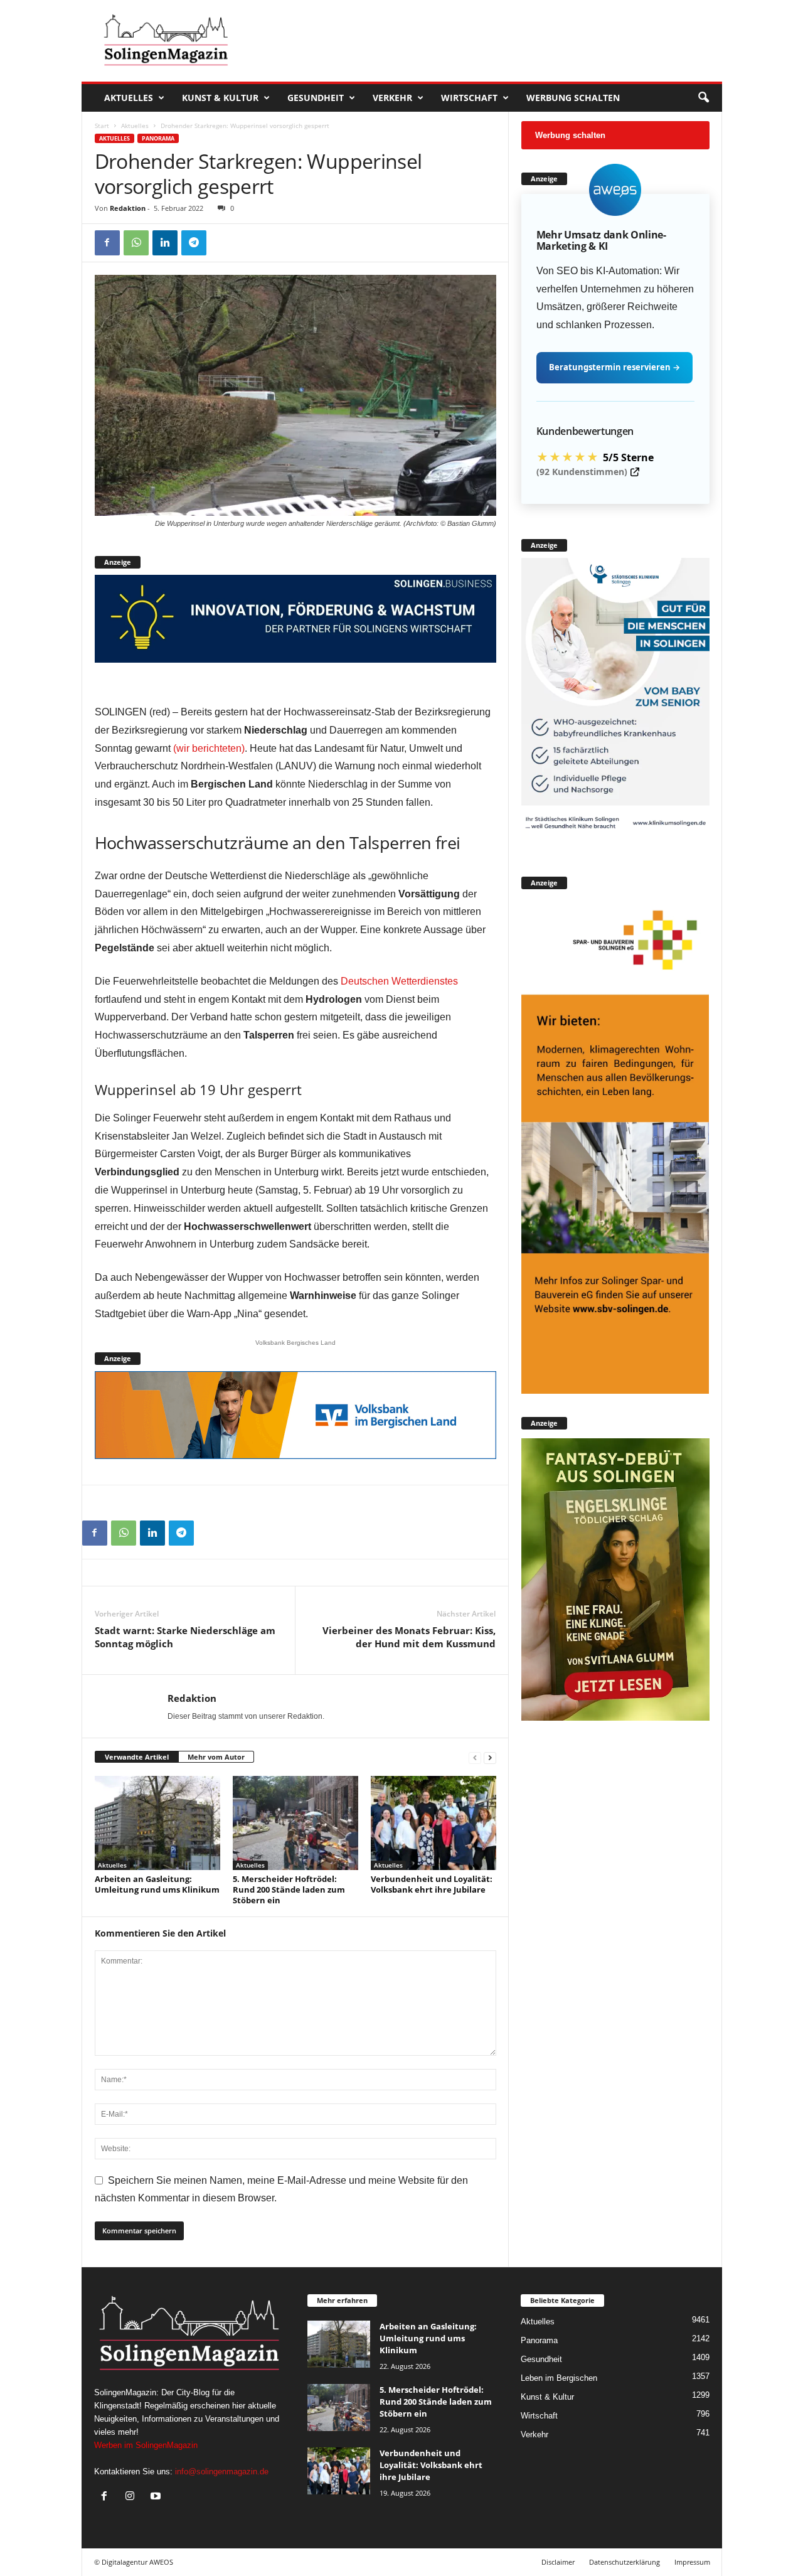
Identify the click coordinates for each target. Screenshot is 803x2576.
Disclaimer (558, 2562)
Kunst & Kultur (220, 98)
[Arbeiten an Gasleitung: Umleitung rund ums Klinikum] (157, 1823)
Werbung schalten (573, 98)
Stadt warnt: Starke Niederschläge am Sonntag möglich (185, 1637)
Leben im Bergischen (559, 2378)
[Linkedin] (165, 243)
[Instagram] (133, 2497)
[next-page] (490, 1757)
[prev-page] (475, 1757)
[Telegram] (194, 243)
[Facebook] (107, 243)
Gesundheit (316, 98)
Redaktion (128, 208)
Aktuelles (129, 98)
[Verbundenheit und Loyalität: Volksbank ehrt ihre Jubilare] (433, 1823)
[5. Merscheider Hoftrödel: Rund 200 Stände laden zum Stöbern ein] (295, 1823)
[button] (703, 98)
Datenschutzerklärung (625, 2562)
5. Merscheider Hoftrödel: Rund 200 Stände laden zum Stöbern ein (289, 1889)
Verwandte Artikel (137, 1757)
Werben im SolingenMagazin (146, 2445)
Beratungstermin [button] (614, 367)
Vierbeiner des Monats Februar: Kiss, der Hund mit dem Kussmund (409, 1637)
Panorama (158, 138)
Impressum (692, 2562)
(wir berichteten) (209, 748)
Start (102, 126)
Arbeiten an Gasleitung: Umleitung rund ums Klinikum (157, 1884)
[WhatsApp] (136, 243)
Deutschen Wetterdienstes (399, 981)
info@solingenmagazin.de (222, 2472)
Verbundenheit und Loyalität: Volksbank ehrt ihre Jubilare (432, 1884)
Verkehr (392, 98)
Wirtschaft (469, 98)
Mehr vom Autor (216, 1757)
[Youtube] (157, 2497)
